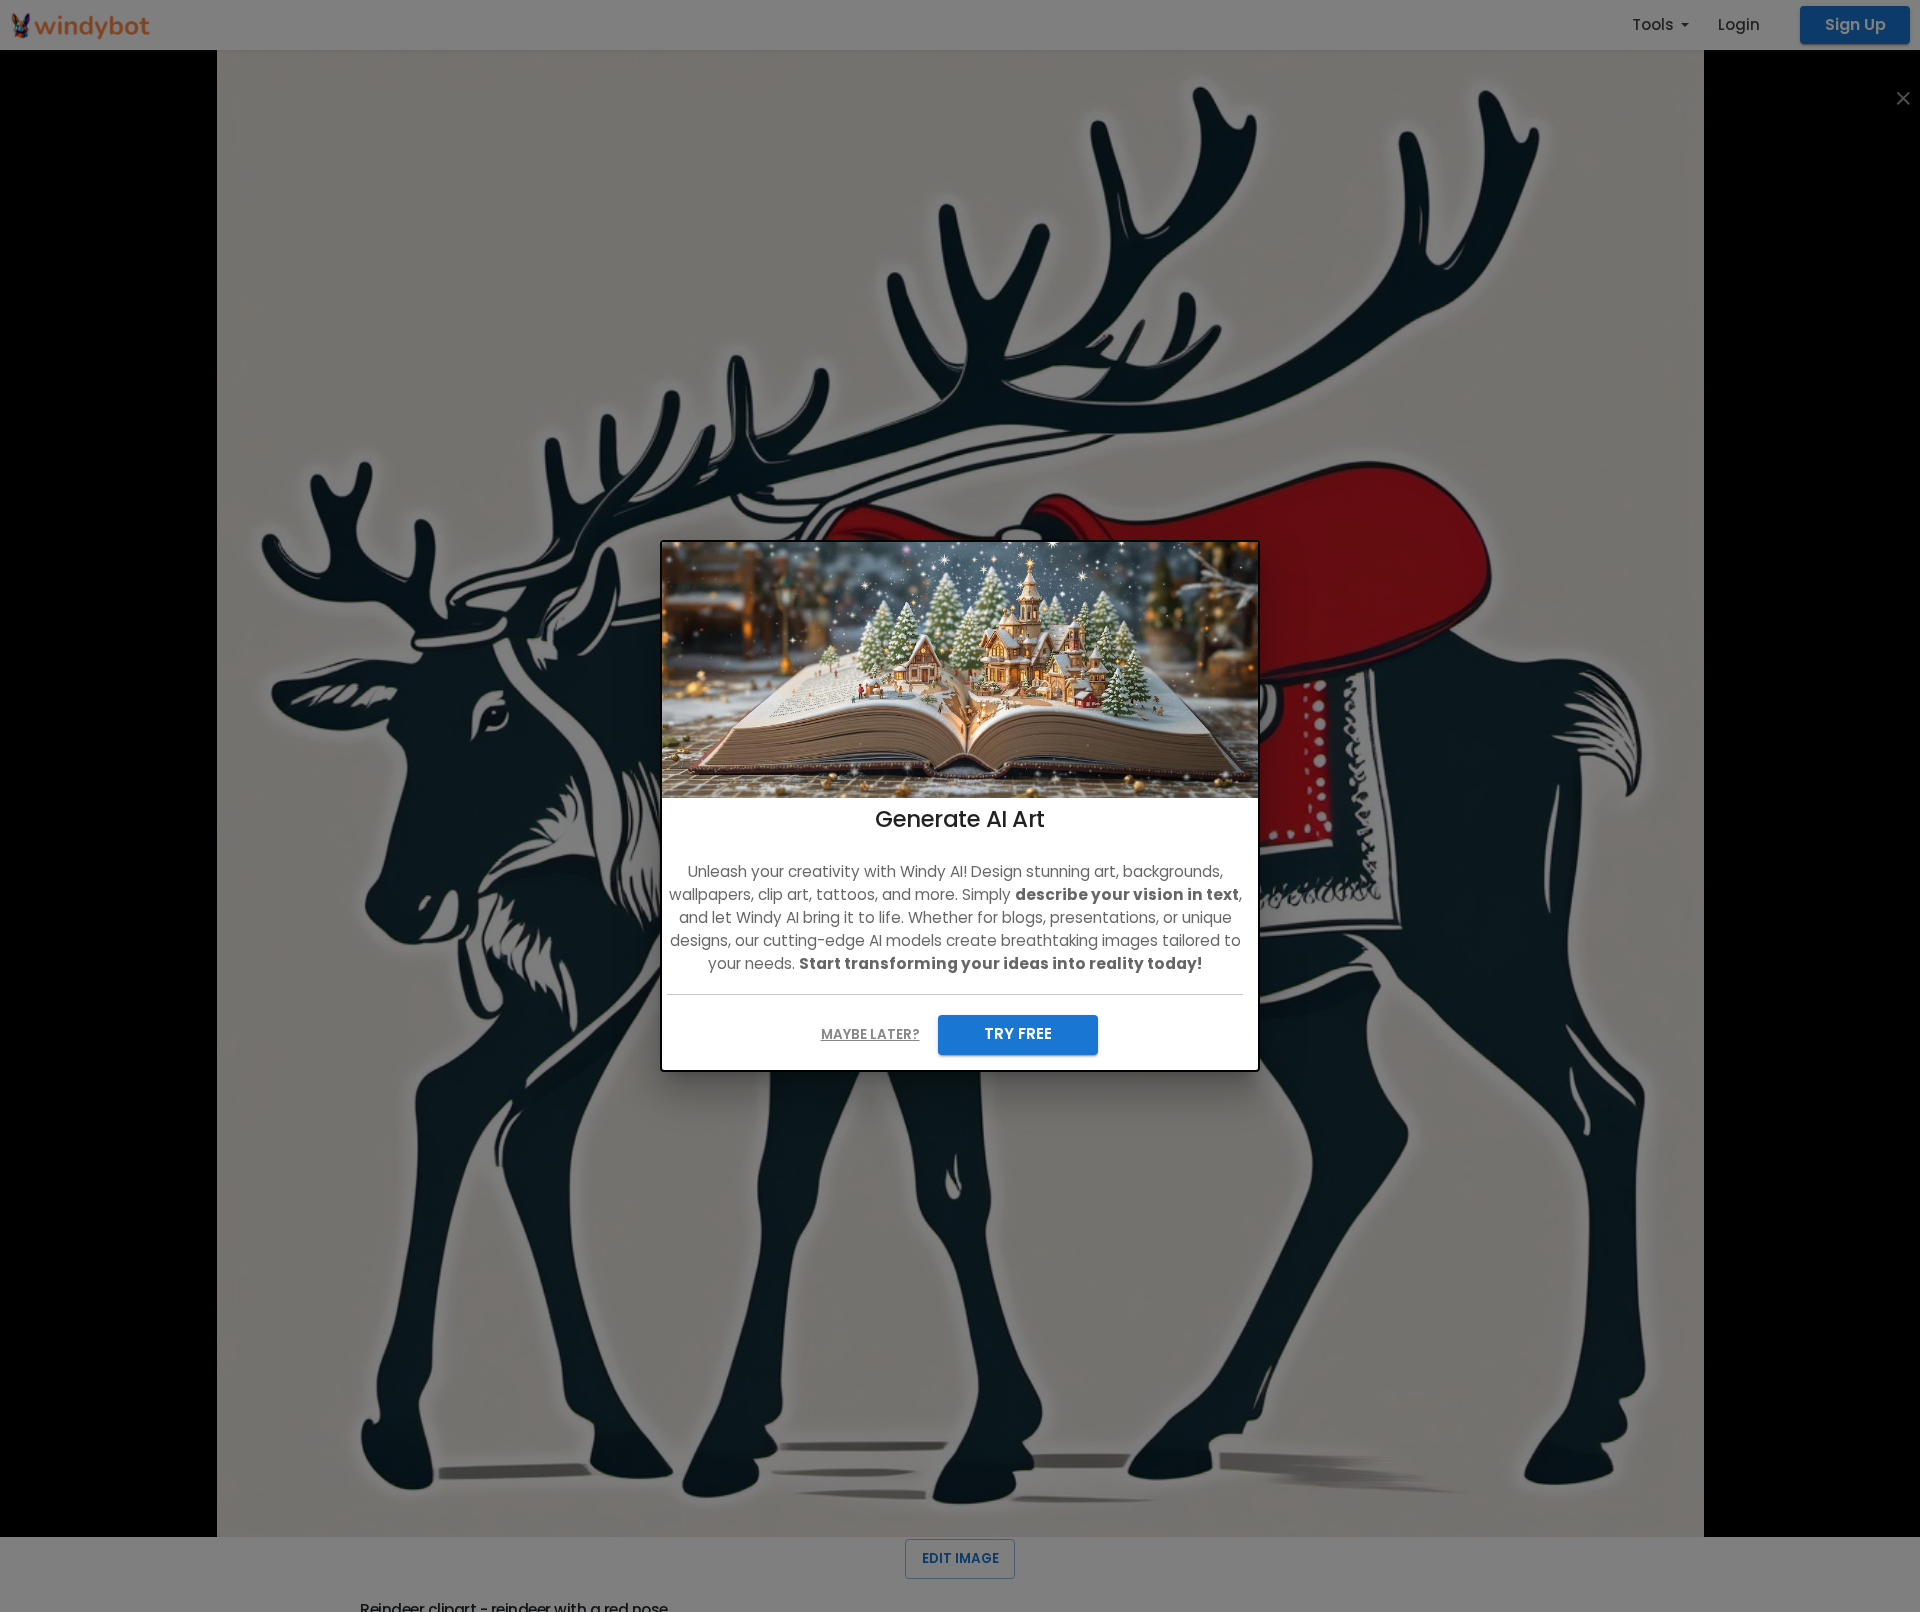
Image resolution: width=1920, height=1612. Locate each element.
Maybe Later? (870, 1034)
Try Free (1018, 1033)
